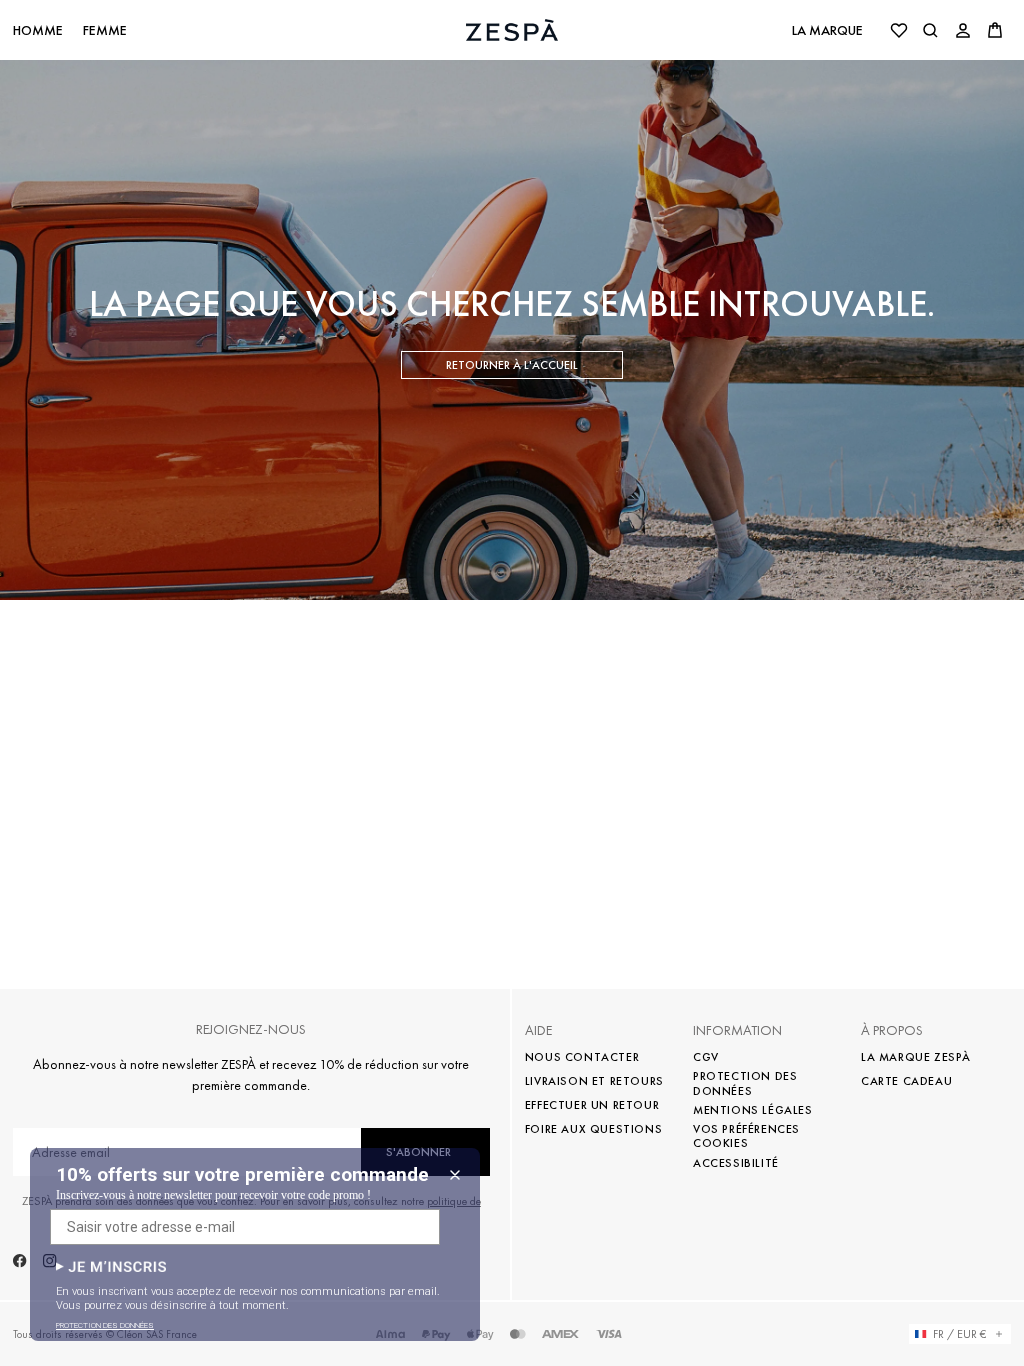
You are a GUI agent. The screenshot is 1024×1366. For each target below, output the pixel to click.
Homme (38, 30)
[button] (111, 1266)
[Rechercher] (931, 30)
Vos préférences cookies (746, 1136)
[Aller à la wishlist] (899, 30)
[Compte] (963, 30)
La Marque (827, 30)
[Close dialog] (455, 1175)
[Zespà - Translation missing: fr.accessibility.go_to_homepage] (512, 30)
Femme (105, 30)
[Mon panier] (995, 30)
